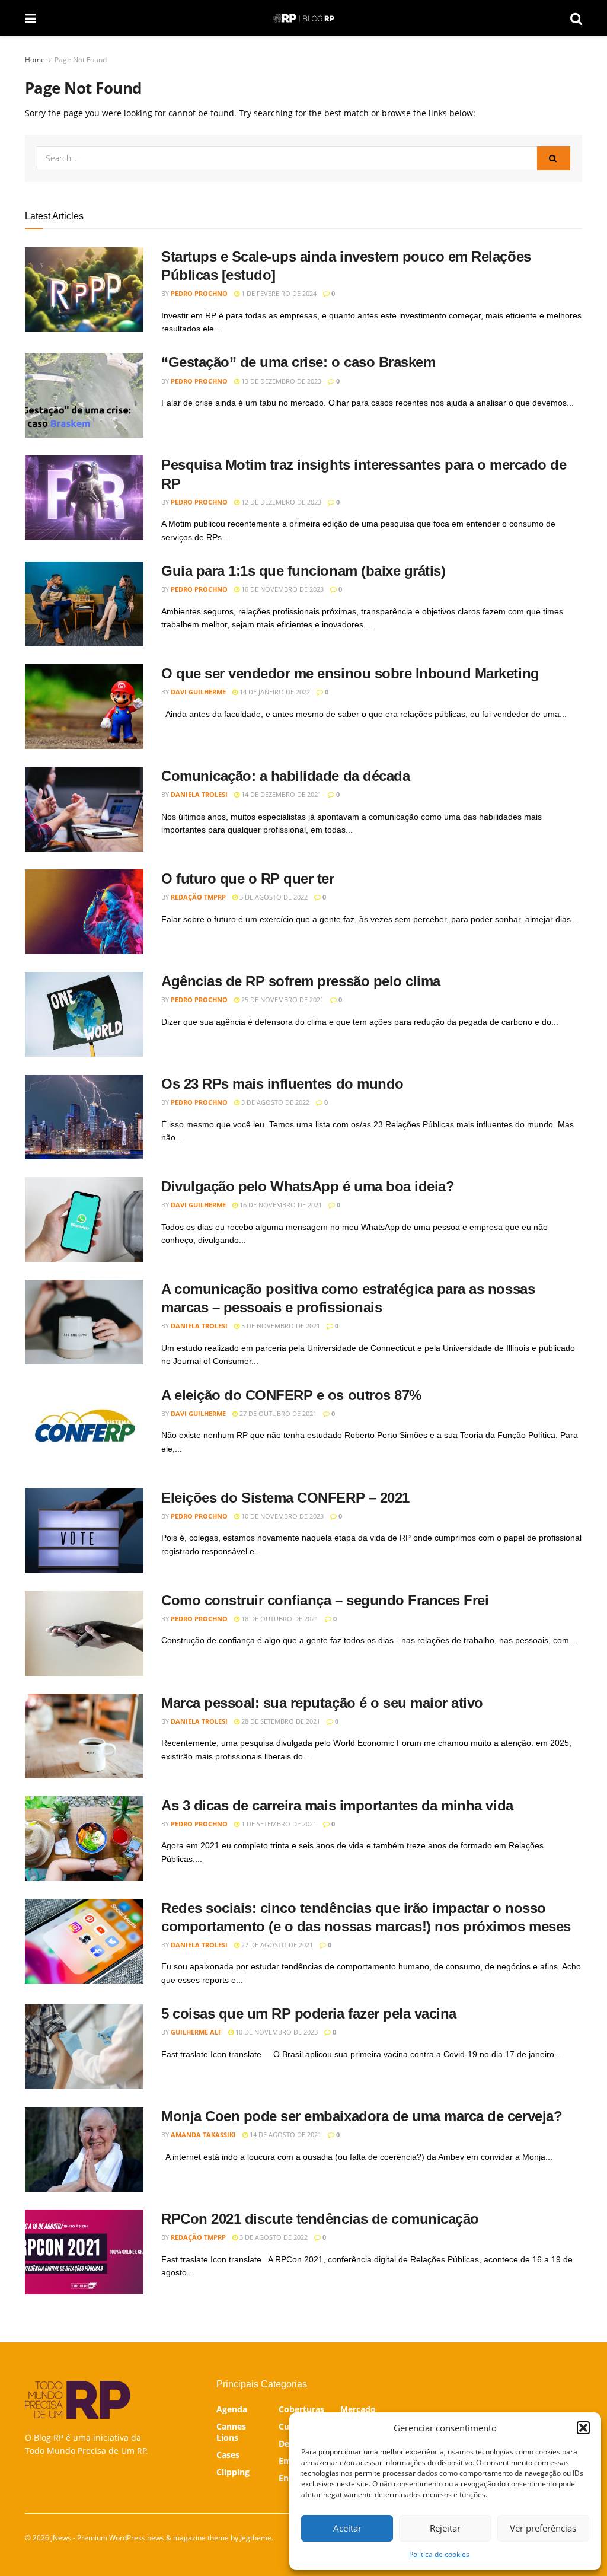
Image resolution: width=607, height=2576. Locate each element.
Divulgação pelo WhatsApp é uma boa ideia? (308, 1186)
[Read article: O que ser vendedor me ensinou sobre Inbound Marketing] (84, 707)
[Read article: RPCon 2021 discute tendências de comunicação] (84, 2252)
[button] (583, 2428)
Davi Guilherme (198, 692)
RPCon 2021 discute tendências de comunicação (320, 2219)
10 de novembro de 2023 (282, 589)
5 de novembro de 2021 (280, 1326)
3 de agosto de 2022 (273, 897)
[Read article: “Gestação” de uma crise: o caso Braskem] (84, 395)
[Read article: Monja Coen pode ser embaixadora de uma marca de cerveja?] (84, 2149)
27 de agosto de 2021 (276, 1945)
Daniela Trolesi (199, 794)
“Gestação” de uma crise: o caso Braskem (298, 362)
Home (35, 60)
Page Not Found (81, 60)
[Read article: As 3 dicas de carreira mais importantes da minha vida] (84, 1839)
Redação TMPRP (198, 897)
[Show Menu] (31, 18)
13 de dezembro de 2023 (280, 381)
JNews (61, 2538)
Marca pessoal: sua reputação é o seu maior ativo (322, 1703)
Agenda (232, 2409)
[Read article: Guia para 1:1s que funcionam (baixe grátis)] (84, 604)
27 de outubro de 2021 (277, 1413)
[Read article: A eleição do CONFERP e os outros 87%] (84, 1428)
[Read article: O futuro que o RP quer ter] (84, 912)
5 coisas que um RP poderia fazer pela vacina (309, 2014)
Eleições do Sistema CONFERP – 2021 (285, 1498)
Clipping (233, 2472)
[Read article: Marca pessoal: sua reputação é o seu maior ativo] (84, 1736)
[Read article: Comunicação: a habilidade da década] (84, 809)
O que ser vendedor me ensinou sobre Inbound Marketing (350, 673)
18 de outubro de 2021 (279, 1619)
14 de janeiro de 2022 (274, 692)
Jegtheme (256, 2538)
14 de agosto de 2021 (285, 2135)
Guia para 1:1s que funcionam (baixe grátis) (303, 571)
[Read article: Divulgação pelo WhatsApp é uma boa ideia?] (84, 1220)
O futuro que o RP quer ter (248, 879)
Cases (228, 2455)
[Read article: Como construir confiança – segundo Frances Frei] (84, 1633)
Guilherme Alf (196, 2032)
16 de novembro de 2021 (280, 1205)
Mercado (358, 2409)
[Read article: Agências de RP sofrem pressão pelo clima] (84, 1014)
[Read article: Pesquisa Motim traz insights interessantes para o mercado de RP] (84, 498)
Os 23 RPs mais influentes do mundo (282, 1084)
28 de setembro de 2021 (280, 1721)
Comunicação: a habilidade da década (285, 776)
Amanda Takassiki (203, 2135)
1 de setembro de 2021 (278, 1824)
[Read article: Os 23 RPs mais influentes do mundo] (84, 1117)
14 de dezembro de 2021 (280, 794)
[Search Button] (576, 18)
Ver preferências (543, 2528)
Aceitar (347, 2528)
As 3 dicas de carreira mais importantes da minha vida (337, 1805)
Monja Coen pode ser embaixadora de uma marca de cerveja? (362, 2116)
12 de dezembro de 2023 (280, 502)
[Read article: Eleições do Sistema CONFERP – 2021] (84, 1531)
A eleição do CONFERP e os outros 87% (291, 1395)
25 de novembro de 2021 (282, 1000)
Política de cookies (439, 2554)
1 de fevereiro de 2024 (278, 293)
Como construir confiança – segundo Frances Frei (325, 1600)
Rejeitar (445, 2528)
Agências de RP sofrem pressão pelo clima (301, 981)
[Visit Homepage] (303, 18)
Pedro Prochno (199, 293)
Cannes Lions (231, 2432)
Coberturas (301, 2409)
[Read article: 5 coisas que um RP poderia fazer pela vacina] (84, 2047)
